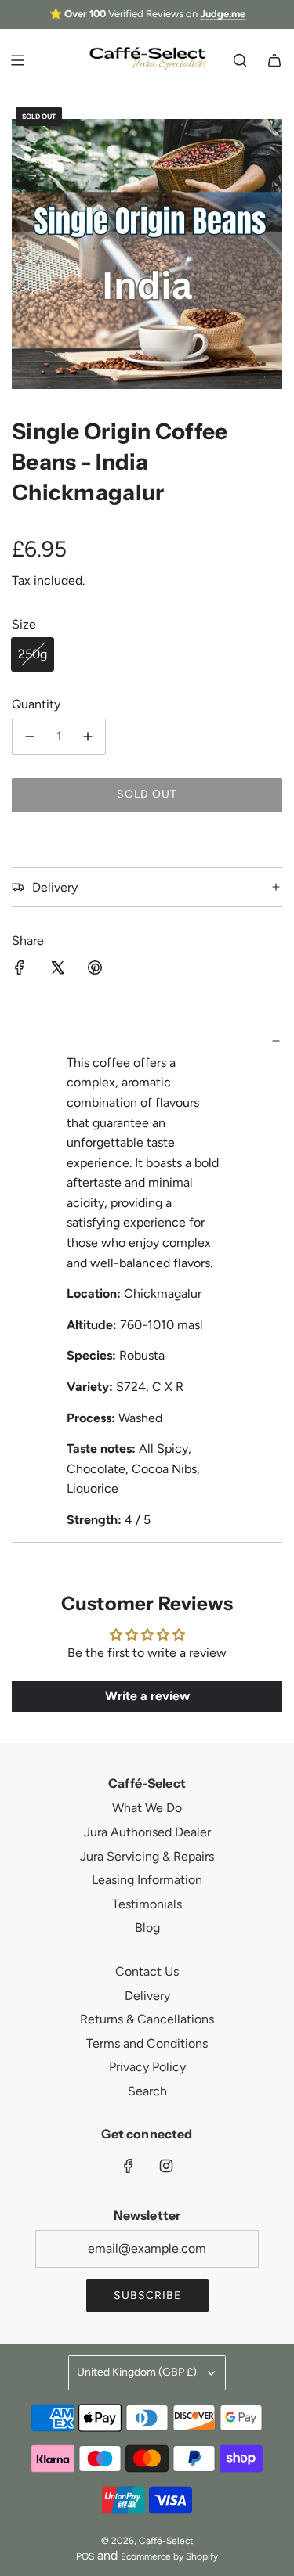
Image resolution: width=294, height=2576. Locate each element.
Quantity (36, 704)
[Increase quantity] (88, 737)
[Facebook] (129, 2166)
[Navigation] (17, 60)
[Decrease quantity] (30, 737)
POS (85, 2556)
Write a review (147, 1696)
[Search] (240, 60)
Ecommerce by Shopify (169, 2556)
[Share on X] (57, 971)
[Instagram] (166, 2166)
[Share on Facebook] (20, 971)
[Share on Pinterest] (95, 971)
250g (33, 654)
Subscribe (147, 2295)
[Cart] (274, 60)
